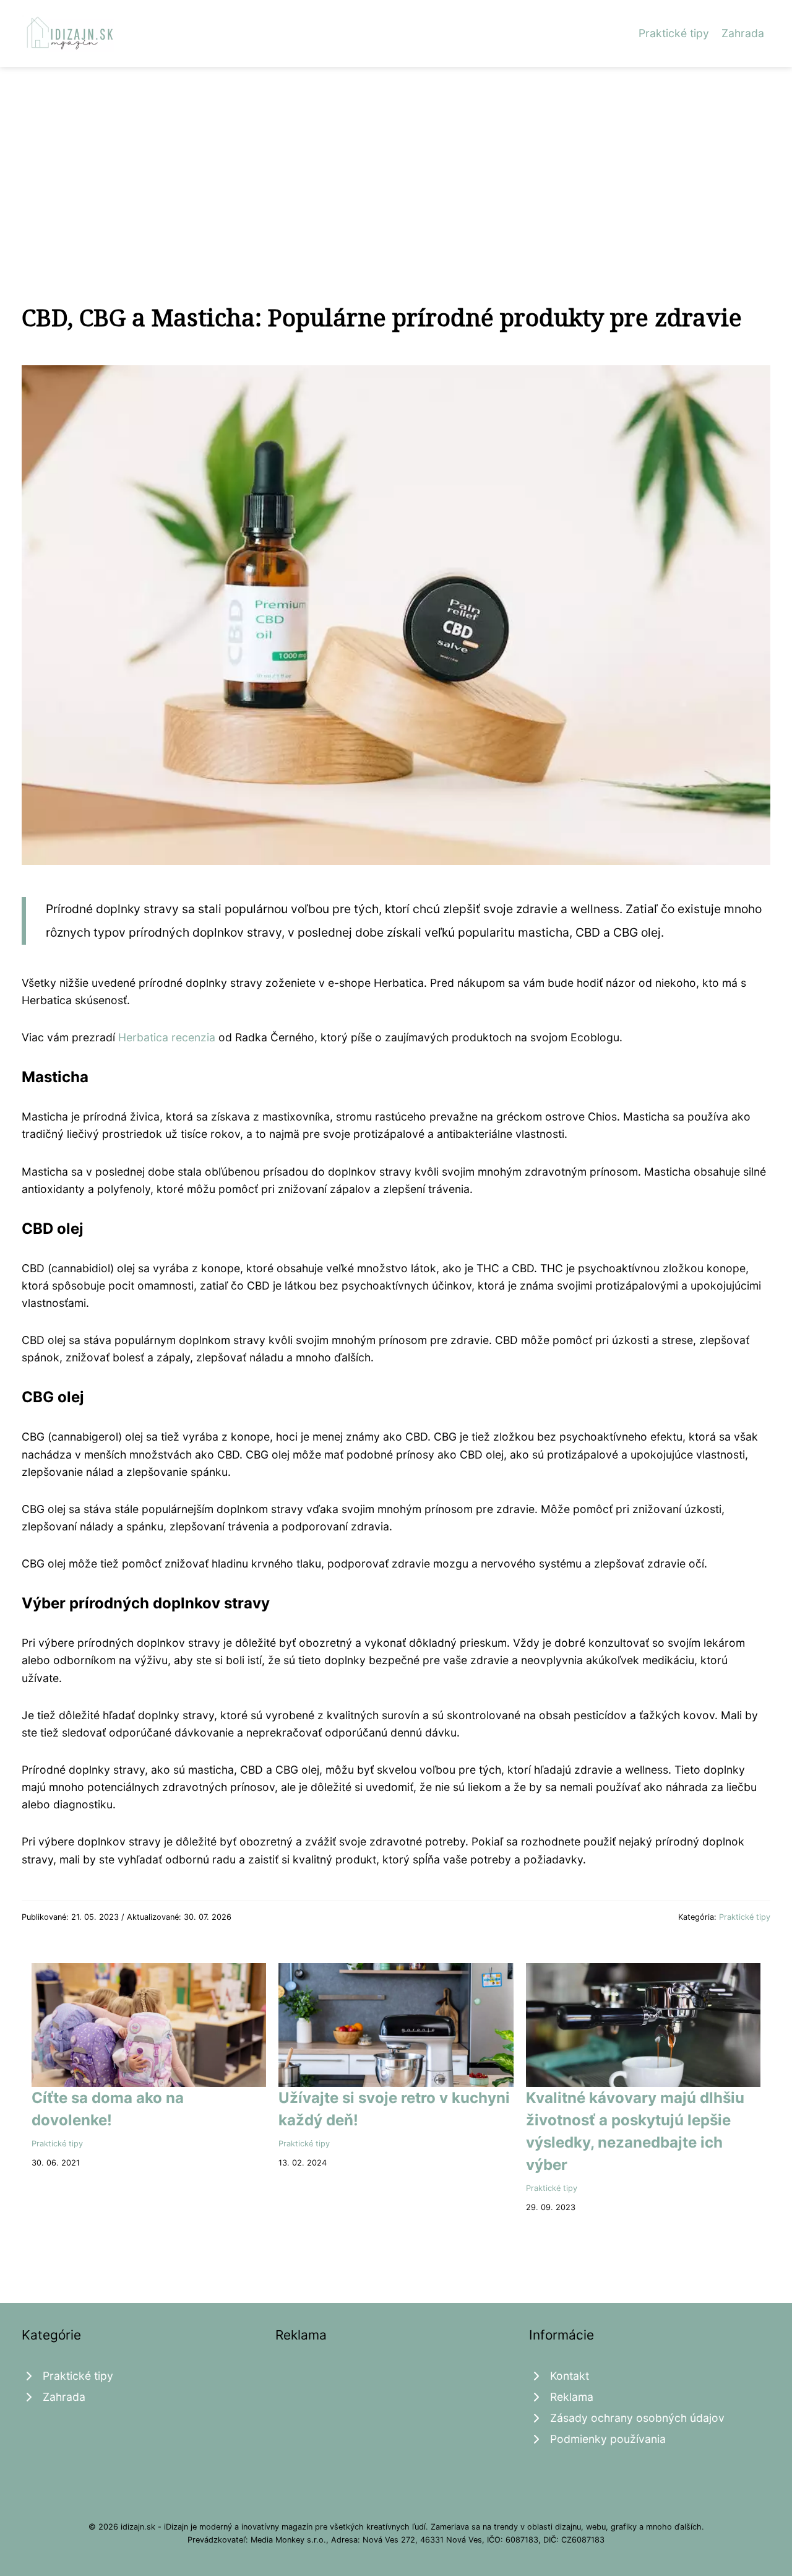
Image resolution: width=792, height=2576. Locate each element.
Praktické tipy (674, 33)
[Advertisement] (396, 160)
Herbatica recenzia (167, 1037)
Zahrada (743, 33)
